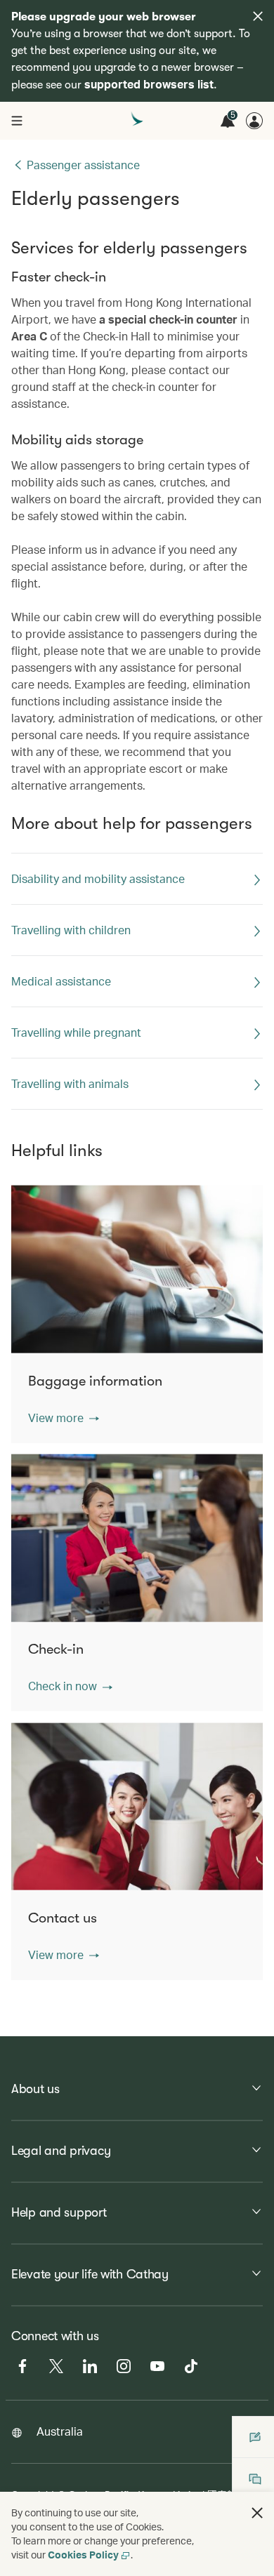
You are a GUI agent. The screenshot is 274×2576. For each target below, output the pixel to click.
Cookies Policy (83, 2555)
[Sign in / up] (254, 121)
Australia (60, 2431)
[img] (258, 16)
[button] (64, 1418)
